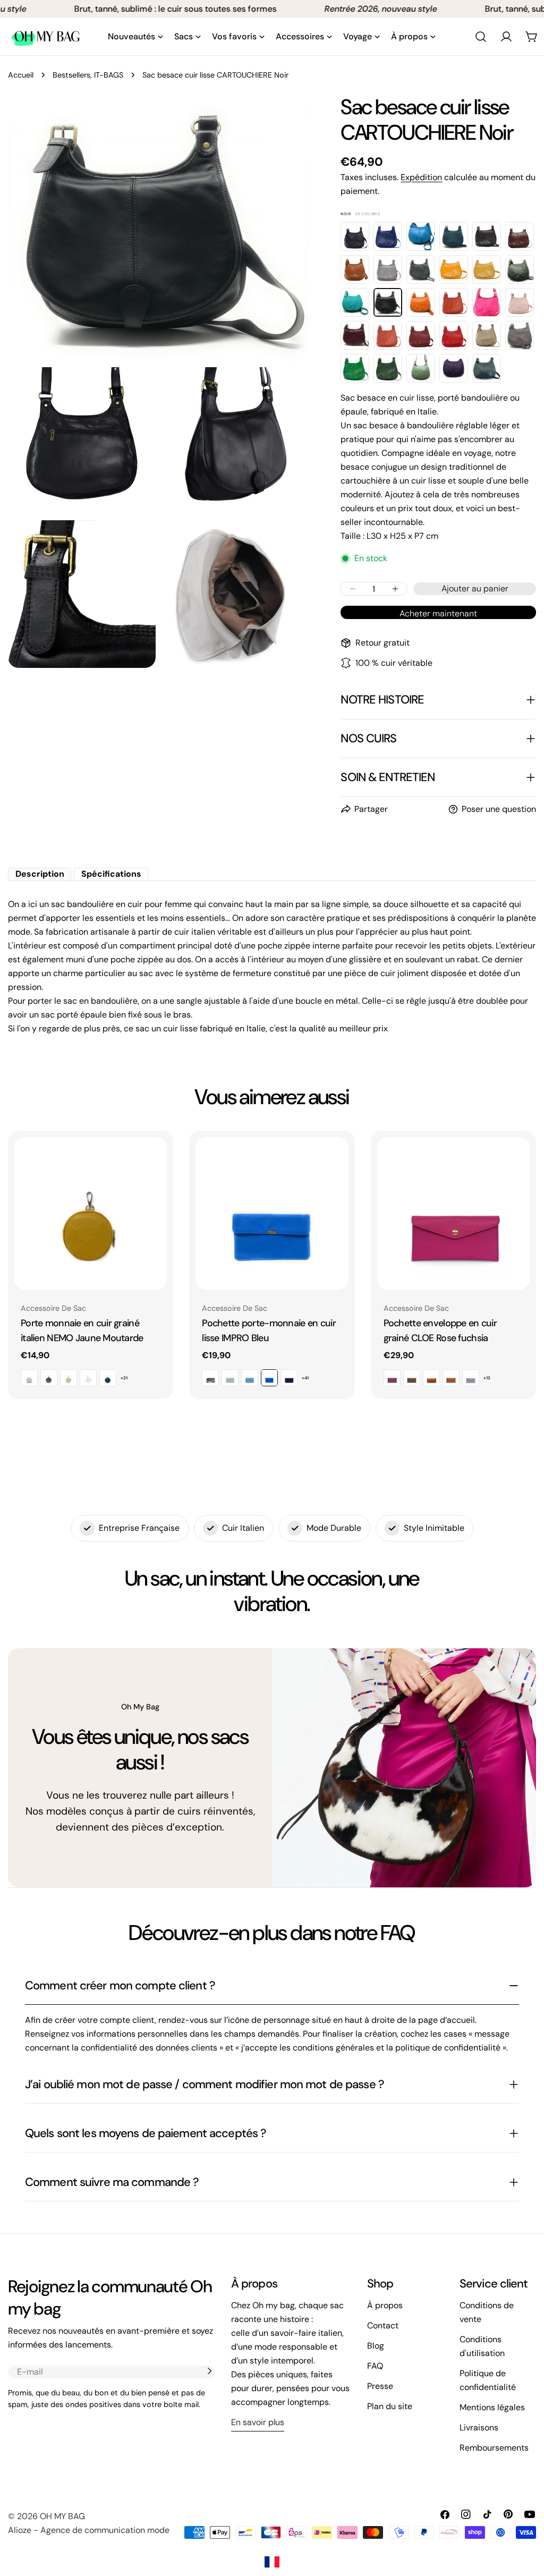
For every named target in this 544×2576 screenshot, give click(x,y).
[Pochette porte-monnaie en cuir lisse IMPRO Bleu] (272, 1213)
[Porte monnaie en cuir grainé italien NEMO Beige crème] (69, 1378)
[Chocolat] (487, 236)
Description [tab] (40, 874)
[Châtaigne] (520, 236)
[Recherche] (481, 37)
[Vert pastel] (421, 368)
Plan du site (390, 2406)
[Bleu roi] (388, 236)
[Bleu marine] (355, 236)
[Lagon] (355, 302)
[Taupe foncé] (520, 335)
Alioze (20, 2530)
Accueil (21, 75)
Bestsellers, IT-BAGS (88, 75)
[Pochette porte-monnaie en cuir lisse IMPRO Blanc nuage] (230, 1378)
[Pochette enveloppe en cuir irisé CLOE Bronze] (431, 1378)
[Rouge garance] (454, 335)
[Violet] (454, 368)
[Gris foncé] (421, 269)
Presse (380, 2386)
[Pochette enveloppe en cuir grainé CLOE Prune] (392, 1378)
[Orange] (421, 302)
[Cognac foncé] (355, 269)
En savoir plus (258, 2422)
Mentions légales (492, 2407)
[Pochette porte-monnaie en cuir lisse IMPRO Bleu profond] (289, 1378)
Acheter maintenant (438, 613)
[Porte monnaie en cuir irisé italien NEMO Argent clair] (29, 1378)
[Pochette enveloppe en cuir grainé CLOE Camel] (451, 1378)
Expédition (421, 177)
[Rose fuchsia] (487, 302)
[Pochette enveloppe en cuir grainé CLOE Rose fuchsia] (453, 1213)
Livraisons (479, 2427)
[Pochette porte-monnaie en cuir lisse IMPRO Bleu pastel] (250, 1378)
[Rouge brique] (388, 335)
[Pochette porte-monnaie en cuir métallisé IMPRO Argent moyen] (210, 1378)
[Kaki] (520, 269)
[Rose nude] (520, 302)
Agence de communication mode (105, 2530)
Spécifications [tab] (111, 874)
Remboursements (494, 2448)
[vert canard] (487, 368)
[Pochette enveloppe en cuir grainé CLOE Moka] (412, 1378)
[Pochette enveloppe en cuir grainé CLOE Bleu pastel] (471, 1378)
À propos (385, 2305)
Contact (383, 2325)
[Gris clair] (388, 269)
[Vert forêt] (388, 368)
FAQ (375, 2366)
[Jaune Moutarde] (454, 269)
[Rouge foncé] (421, 335)
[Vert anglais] (355, 368)
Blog (376, 2346)
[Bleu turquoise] (421, 236)
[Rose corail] (454, 302)
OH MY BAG (62, 2516)
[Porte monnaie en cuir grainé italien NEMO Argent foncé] (49, 1378)
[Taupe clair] (487, 335)
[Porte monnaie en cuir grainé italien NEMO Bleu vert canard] (108, 1378)
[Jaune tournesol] (487, 269)
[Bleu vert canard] (454, 236)
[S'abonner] (209, 2371)
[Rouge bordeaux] (355, 335)
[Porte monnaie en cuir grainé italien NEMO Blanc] (88, 1378)
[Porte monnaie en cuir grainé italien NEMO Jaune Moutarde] (91, 1213)
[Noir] (388, 302)
